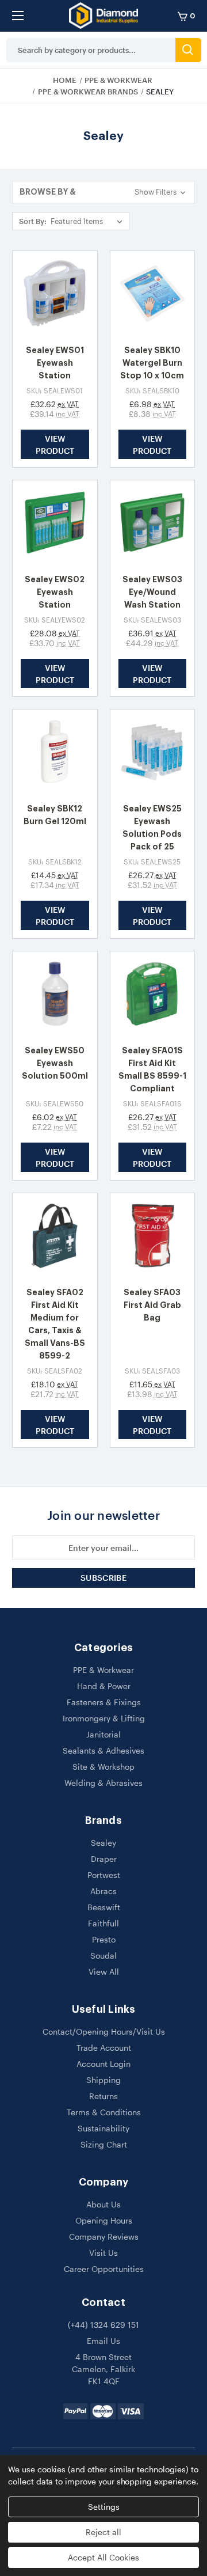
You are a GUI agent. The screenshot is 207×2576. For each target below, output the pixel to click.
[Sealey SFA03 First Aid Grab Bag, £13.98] (153, 1236)
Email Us (103, 2341)
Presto (104, 1939)
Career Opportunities (104, 2269)
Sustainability (103, 2128)
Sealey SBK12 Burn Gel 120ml (55, 815)
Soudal (103, 1955)
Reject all (103, 2532)
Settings (104, 2507)
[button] (103, 192)
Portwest (104, 1875)
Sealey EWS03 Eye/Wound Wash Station (152, 592)
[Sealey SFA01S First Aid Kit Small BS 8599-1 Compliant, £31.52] (153, 994)
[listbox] (89, 221)
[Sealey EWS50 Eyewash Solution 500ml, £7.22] (55, 994)
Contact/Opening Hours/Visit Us (104, 2031)
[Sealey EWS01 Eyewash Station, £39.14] (55, 293)
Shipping (103, 2080)
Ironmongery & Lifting (104, 1718)
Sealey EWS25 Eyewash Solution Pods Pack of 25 (152, 828)
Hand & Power (104, 1686)
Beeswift (104, 1907)
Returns (103, 2096)
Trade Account (104, 2048)
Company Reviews (104, 2237)
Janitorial (103, 1734)
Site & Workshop (103, 1767)
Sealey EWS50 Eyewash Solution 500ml (55, 1063)
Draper (104, 1859)
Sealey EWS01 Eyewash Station (55, 363)
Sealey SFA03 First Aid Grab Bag (152, 1305)
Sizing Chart (104, 2144)
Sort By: (33, 221)
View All (104, 1972)
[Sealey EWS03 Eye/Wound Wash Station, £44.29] (153, 523)
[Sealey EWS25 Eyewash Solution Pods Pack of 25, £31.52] (153, 752)
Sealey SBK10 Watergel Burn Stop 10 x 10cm (152, 363)
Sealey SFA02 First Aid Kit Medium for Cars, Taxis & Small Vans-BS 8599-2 (55, 1324)
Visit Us (103, 2253)
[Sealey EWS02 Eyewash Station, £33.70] (55, 523)
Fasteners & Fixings (104, 1702)
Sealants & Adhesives (103, 1750)
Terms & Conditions (104, 2112)
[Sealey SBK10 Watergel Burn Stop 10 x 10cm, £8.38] (153, 293)
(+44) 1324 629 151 (103, 2325)
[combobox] (91, 50)
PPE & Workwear (103, 1670)
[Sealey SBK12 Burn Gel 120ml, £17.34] (55, 752)
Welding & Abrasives (103, 1783)
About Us (103, 2204)
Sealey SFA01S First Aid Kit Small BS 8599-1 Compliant (152, 1069)
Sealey (103, 1843)
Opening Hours (104, 2220)
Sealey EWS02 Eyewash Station (55, 592)
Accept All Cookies (103, 2557)
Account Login (103, 2064)
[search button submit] (188, 50)
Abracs (103, 1891)
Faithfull (103, 1923)
